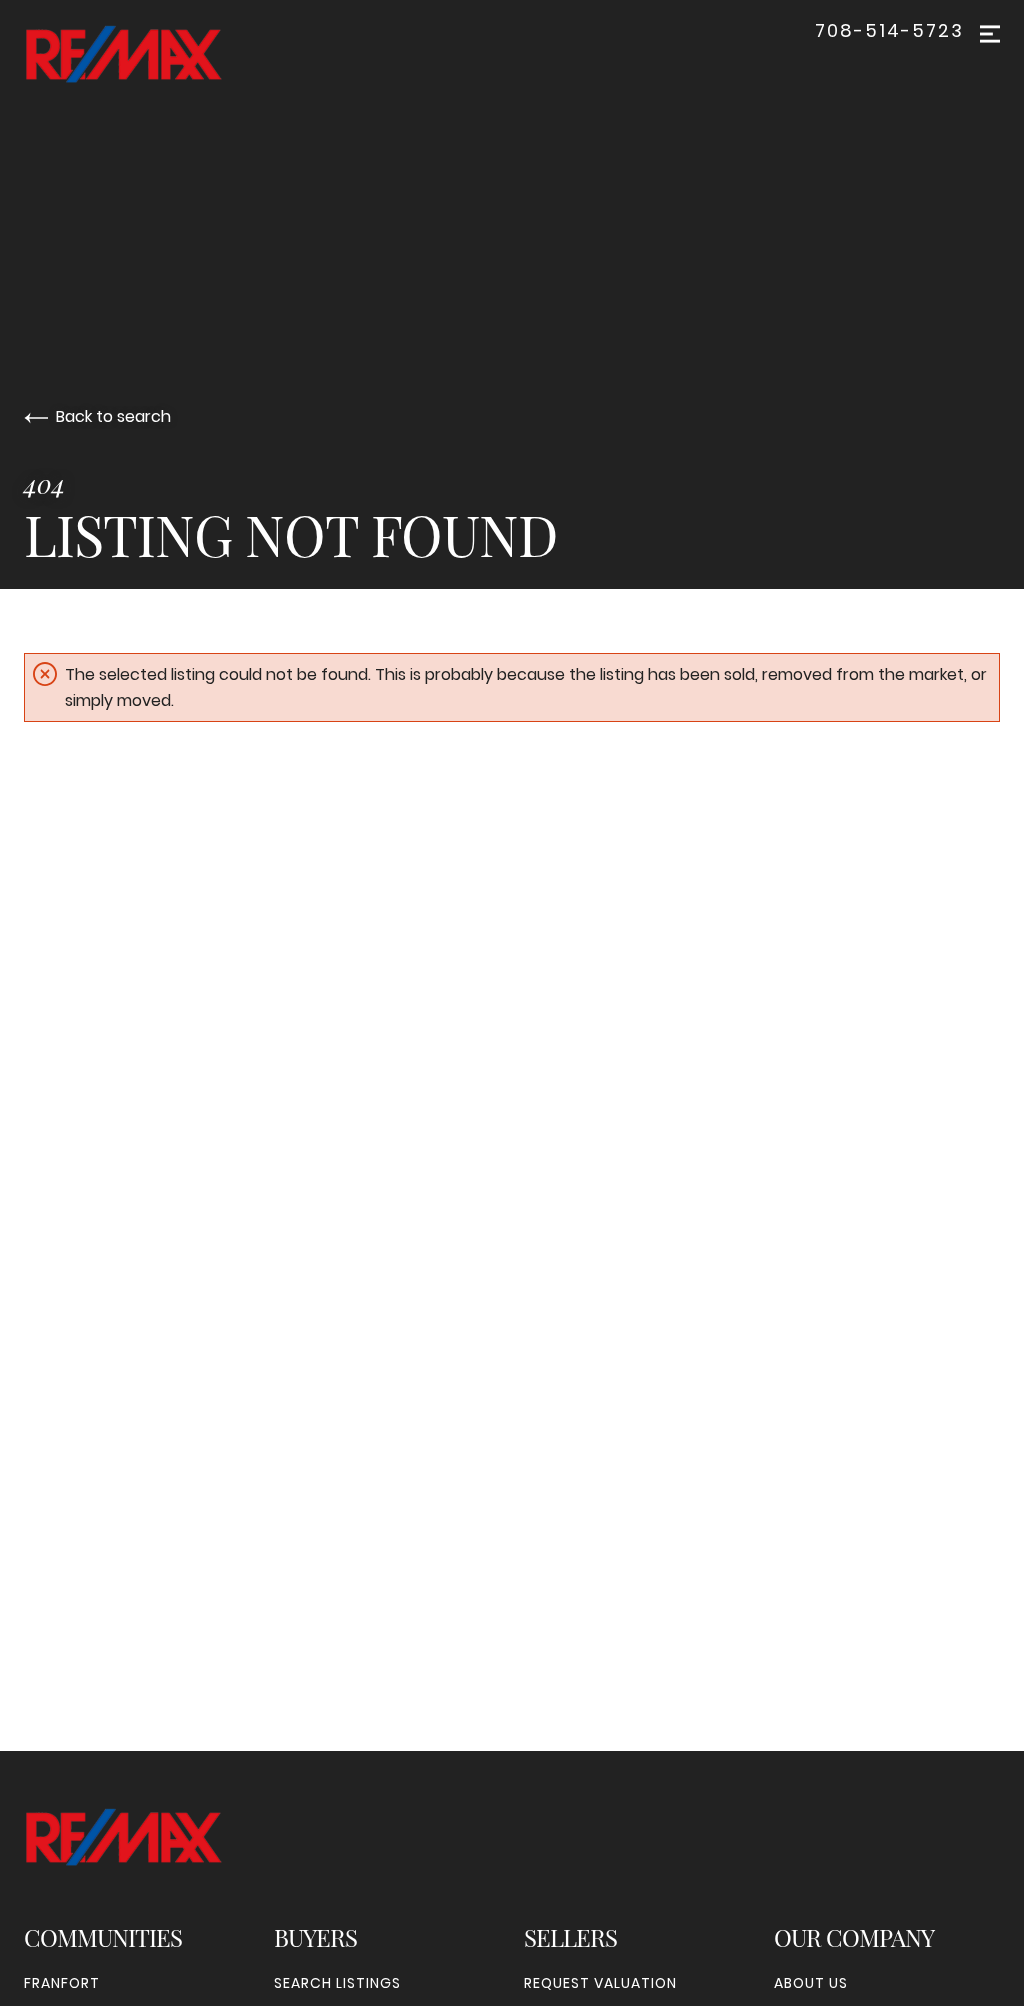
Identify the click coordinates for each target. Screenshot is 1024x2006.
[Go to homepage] (144, 54)
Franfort (62, 1983)
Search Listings (337, 1983)
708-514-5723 (889, 31)
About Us (811, 1983)
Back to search (113, 416)
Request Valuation (600, 1983)
